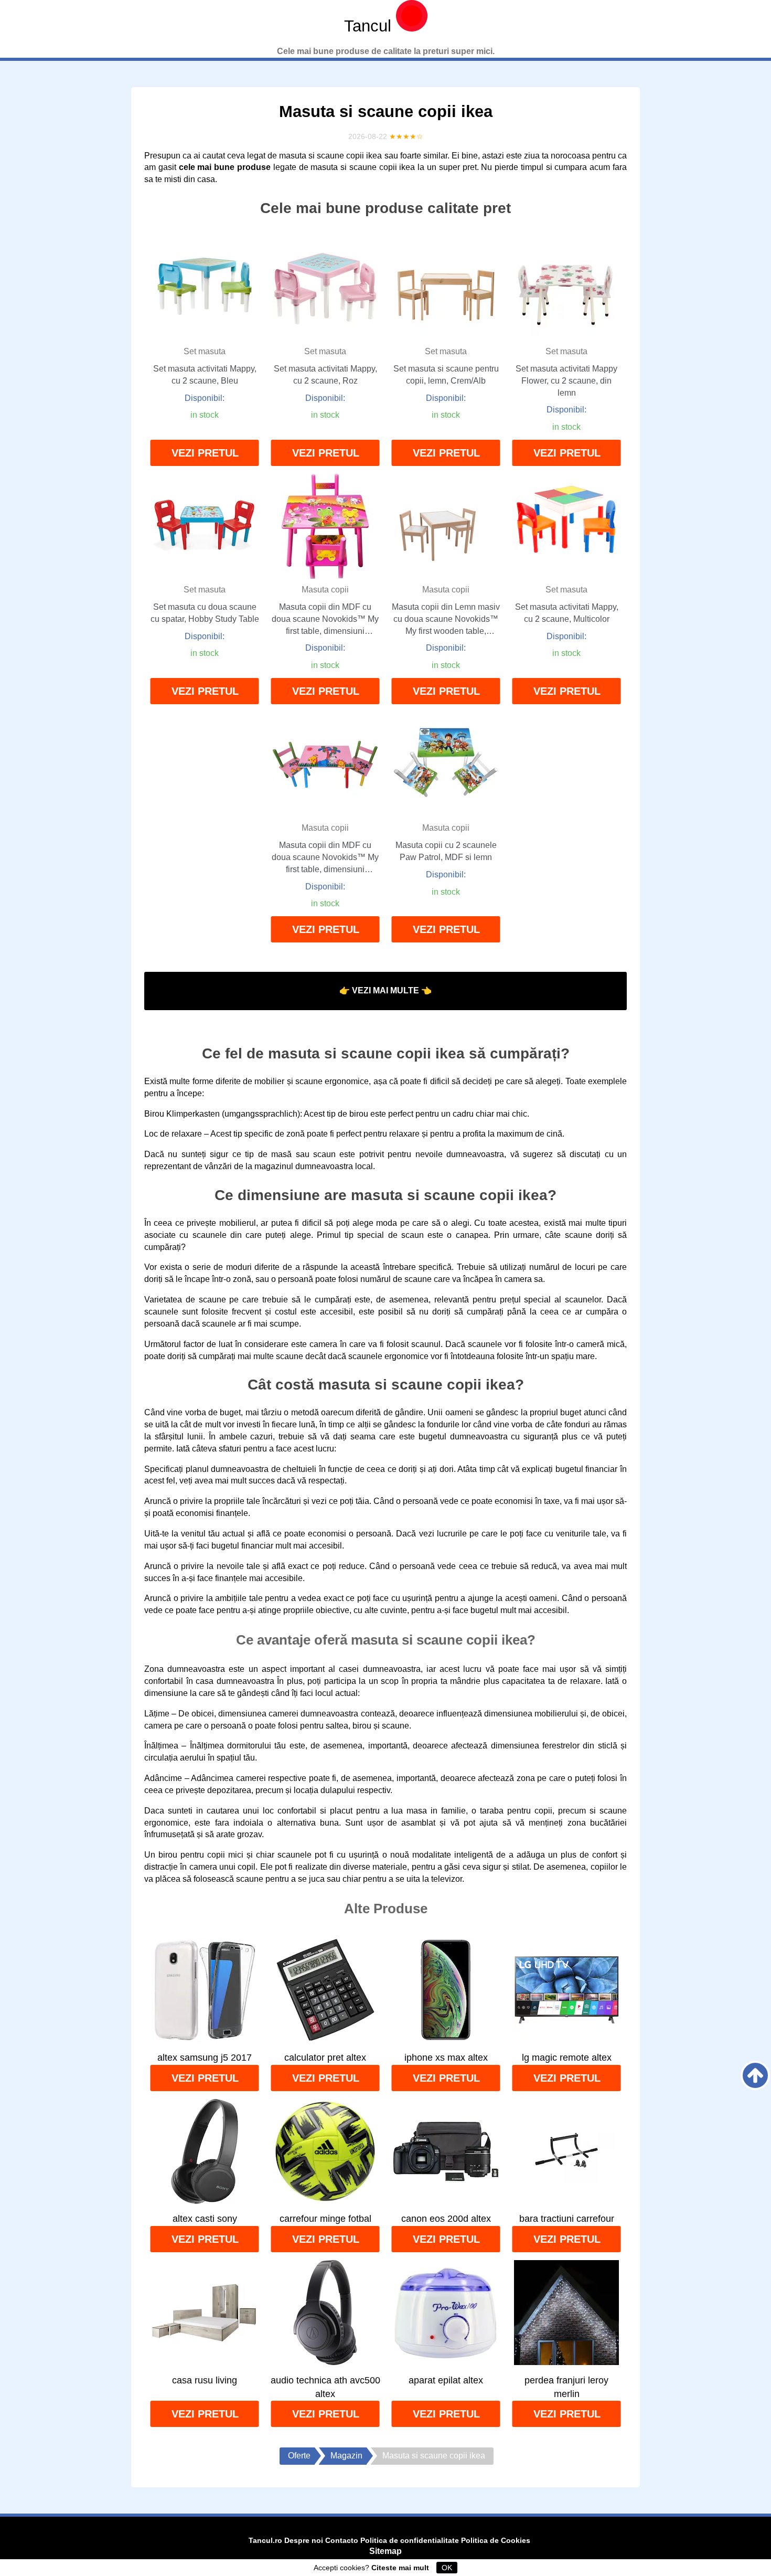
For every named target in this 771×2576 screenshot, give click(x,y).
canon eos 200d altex (446, 2219)
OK (447, 2568)
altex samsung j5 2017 (205, 2058)
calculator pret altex (325, 2058)
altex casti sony (205, 2219)
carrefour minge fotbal (325, 2219)
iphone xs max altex (446, 2058)
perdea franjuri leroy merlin (566, 2387)
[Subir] (755, 2075)
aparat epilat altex (446, 2380)
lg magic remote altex (567, 2058)
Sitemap (385, 2551)
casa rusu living (205, 2380)
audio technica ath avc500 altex (325, 2387)
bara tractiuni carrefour (567, 2219)
